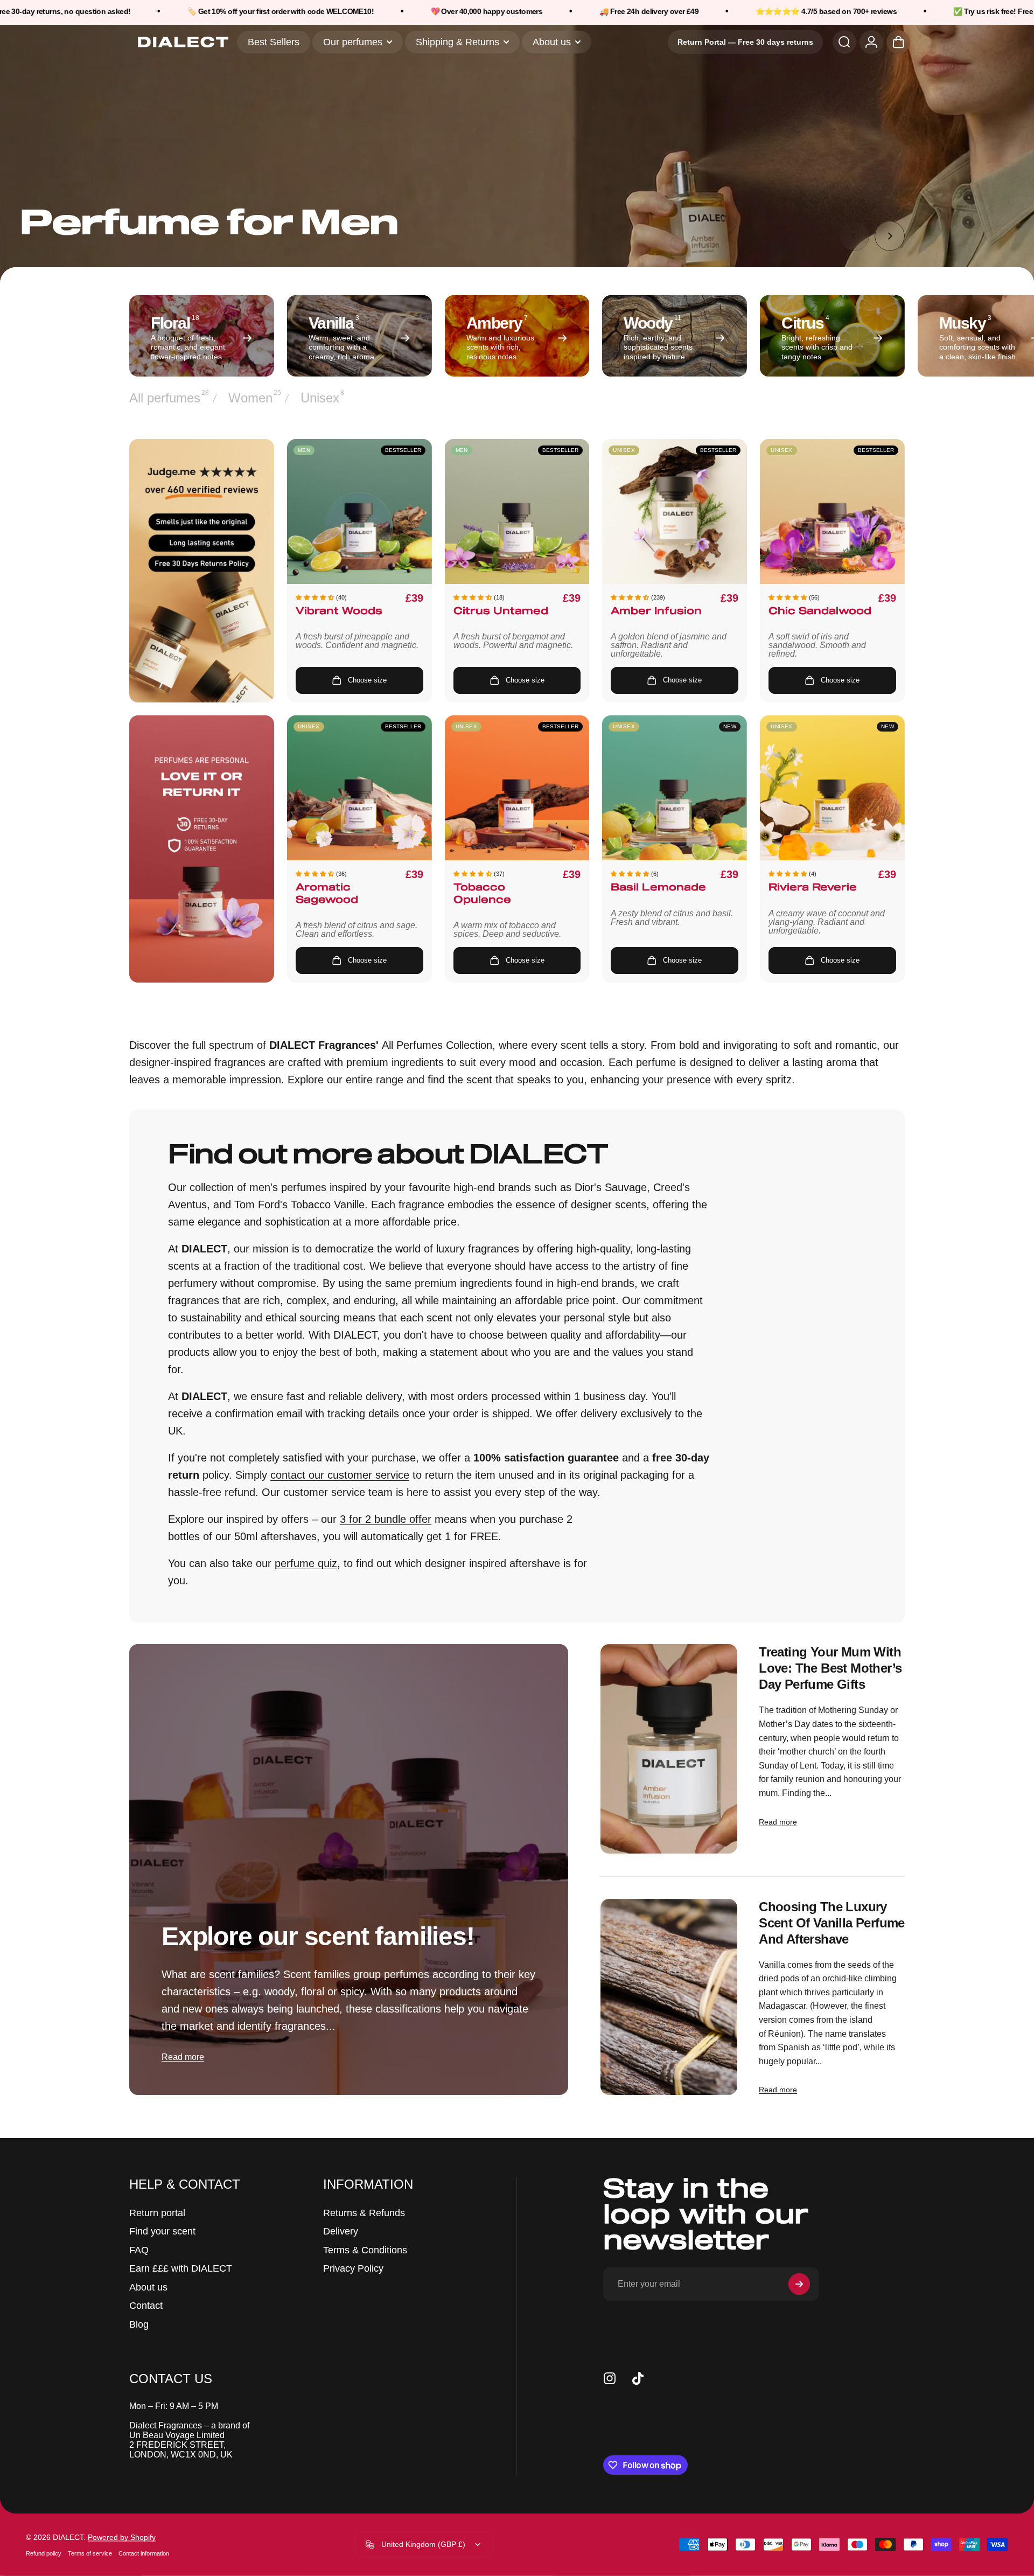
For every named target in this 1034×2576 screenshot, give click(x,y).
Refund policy (44, 2553)
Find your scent (162, 2231)
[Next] (890, 236)
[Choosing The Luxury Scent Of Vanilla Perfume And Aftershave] (669, 1997)
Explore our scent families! (318, 1936)
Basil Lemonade (658, 888)
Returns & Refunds (364, 2213)
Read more (183, 2057)
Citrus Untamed (501, 612)
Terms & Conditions (365, 2250)
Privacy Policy (353, 2268)
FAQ (139, 2250)
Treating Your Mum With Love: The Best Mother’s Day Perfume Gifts (830, 1668)
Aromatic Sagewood (327, 894)
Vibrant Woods (339, 612)
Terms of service (90, 2553)
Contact (146, 2306)
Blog (139, 2324)
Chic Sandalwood (820, 612)
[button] (315, 597)
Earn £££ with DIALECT (181, 2268)
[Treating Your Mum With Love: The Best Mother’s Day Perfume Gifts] (669, 1749)
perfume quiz (306, 1563)
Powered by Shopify (122, 2537)
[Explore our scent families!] (349, 1870)
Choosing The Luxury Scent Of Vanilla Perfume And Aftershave (832, 1923)
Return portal (157, 2213)
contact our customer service (340, 1475)
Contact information (144, 2553)
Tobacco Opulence (482, 894)
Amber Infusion (656, 612)
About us (148, 2287)
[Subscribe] (799, 2284)
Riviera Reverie (813, 888)
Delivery (341, 2231)
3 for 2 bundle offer (386, 1519)
